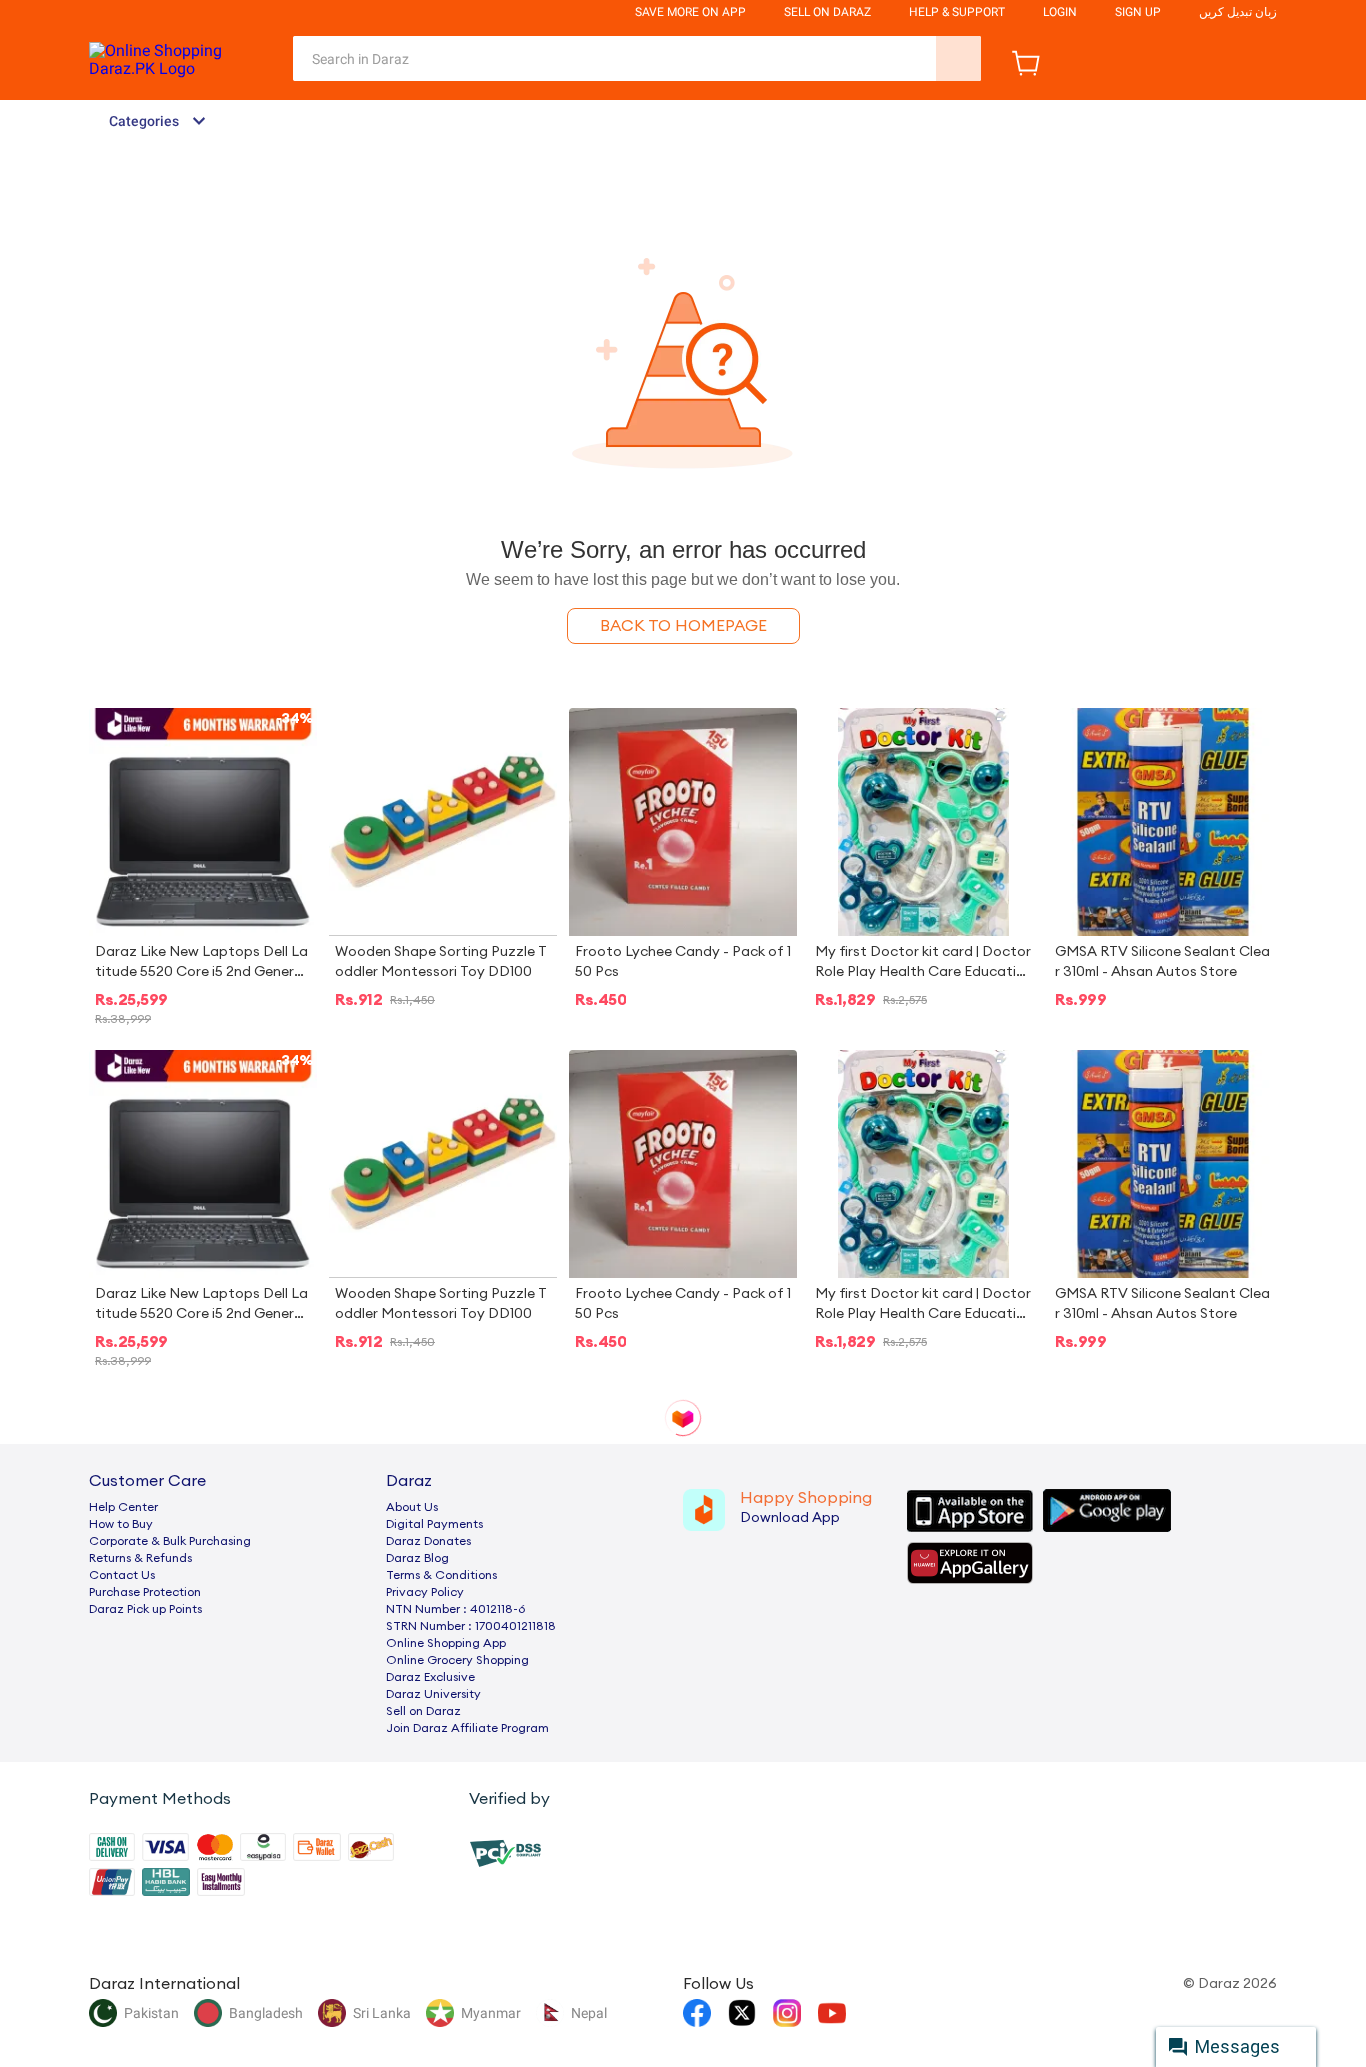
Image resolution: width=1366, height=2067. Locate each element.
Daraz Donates (428, 1541)
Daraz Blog (417, 1558)
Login (1060, 12)
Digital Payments (434, 1524)
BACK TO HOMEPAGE (683, 626)
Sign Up (1138, 12)
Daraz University (433, 1694)
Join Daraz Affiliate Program (467, 1728)
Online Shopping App (446, 1643)
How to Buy (121, 1524)
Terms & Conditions (441, 1575)
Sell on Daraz (423, 1711)
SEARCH (958, 58)
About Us (412, 1507)
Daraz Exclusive (430, 1677)
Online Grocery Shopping (457, 1660)
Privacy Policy (425, 1592)
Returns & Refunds (140, 1558)
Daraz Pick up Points (145, 1609)
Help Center (123, 1507)
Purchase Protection (145, 1592)
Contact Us (122, 1575)
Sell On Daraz (827, 12)
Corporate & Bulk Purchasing (170, 1541)
